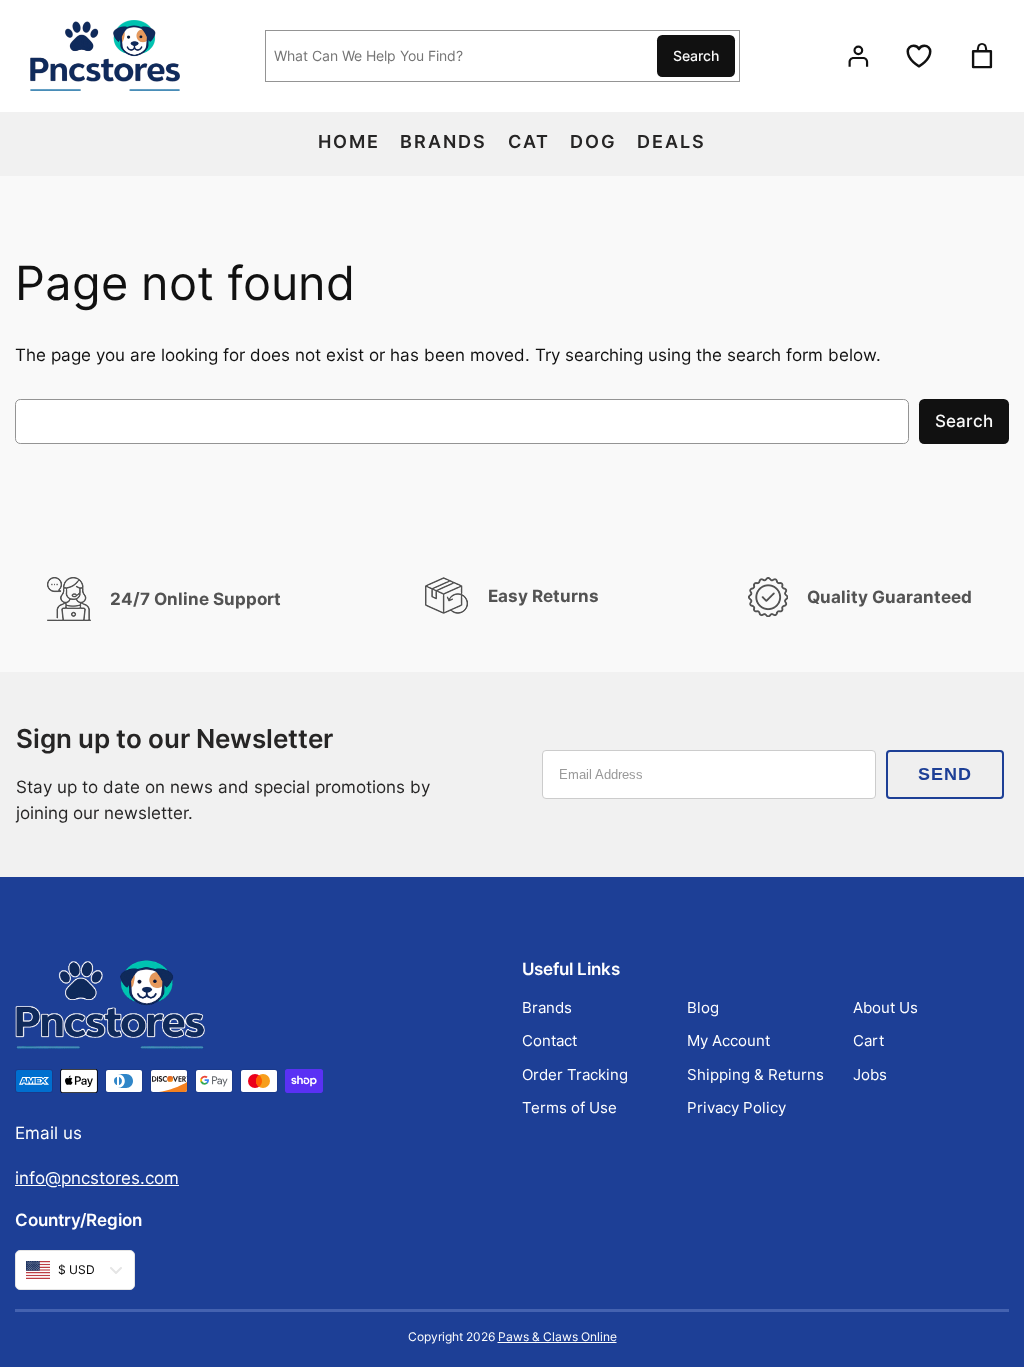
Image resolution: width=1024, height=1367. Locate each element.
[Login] (857, 56)
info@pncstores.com (97, 1178)
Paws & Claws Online (557, 1336)
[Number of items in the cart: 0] (982, 56)
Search (696, 55)
